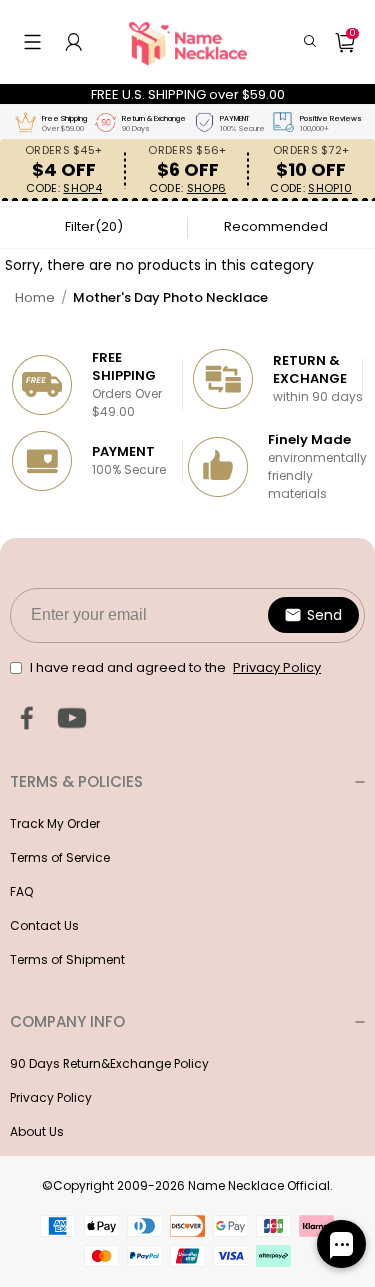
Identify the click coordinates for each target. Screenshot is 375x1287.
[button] (32, 42)
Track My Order (55, 823)
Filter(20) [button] (94, 226)
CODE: (64, 188)
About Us (37, 1131)
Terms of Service (60, 857)
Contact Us (44, 925)
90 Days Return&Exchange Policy (109, 1063)
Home (35, 297)
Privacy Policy (51, 1097)
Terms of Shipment (67, 959)
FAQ (21, 891)
